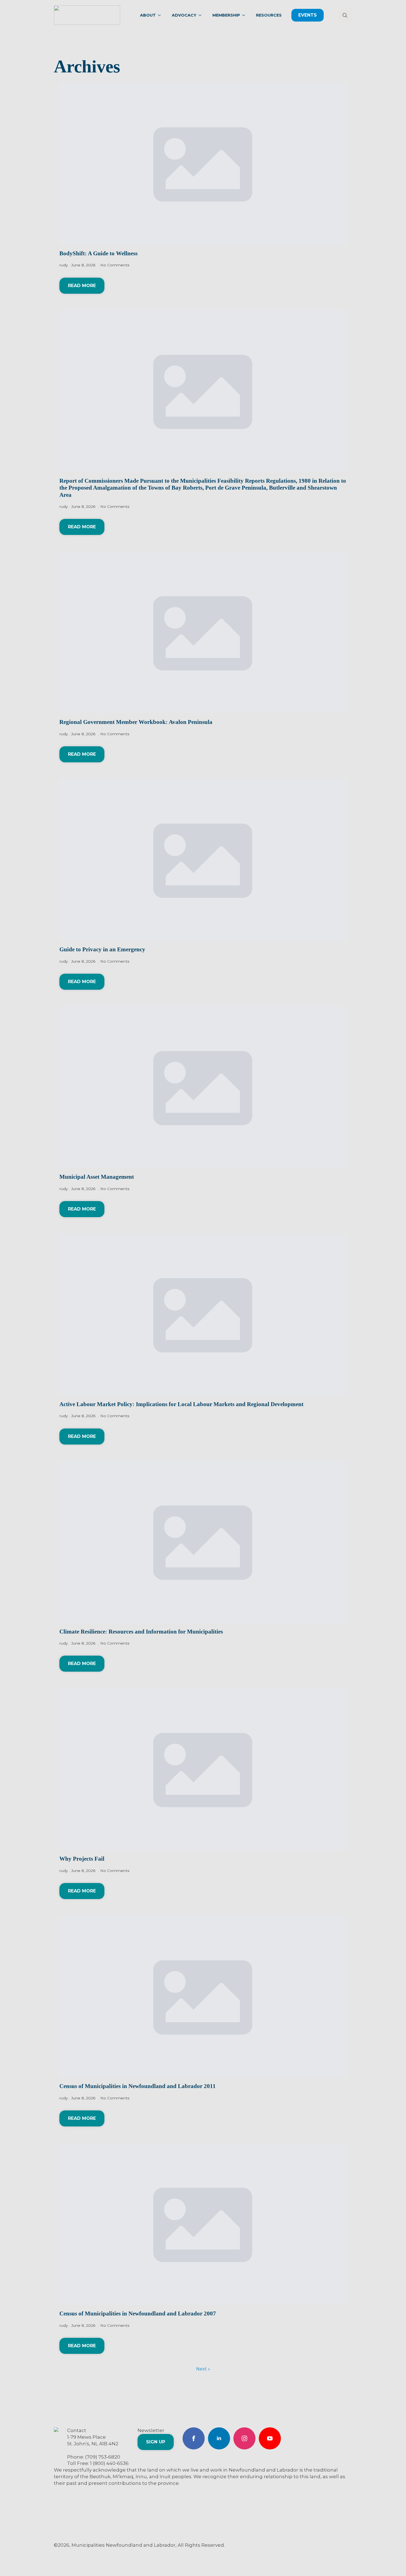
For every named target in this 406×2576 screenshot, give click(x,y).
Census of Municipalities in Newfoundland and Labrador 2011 (138, 2086)
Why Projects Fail (82, 1859)
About (148, 15)
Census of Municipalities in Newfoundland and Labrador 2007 (138, 2314)
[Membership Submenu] (245, 15)
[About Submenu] (161, 15)
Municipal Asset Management (97, 1177)
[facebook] (194, 2438)
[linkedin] (219, 2438)
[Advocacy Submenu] (202, 15)
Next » (203, 2369)
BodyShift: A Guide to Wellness (98, 253)
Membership (226, 15)
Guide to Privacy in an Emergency (102, 949)
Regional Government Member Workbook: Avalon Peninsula (136, 722)
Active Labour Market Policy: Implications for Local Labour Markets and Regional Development (181, 1404)
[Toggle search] (345, 15)
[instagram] (244, 2438)
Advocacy (184, 15)
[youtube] (270, 2438)
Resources (269, 15)
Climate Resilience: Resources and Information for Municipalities (141, 1632)
